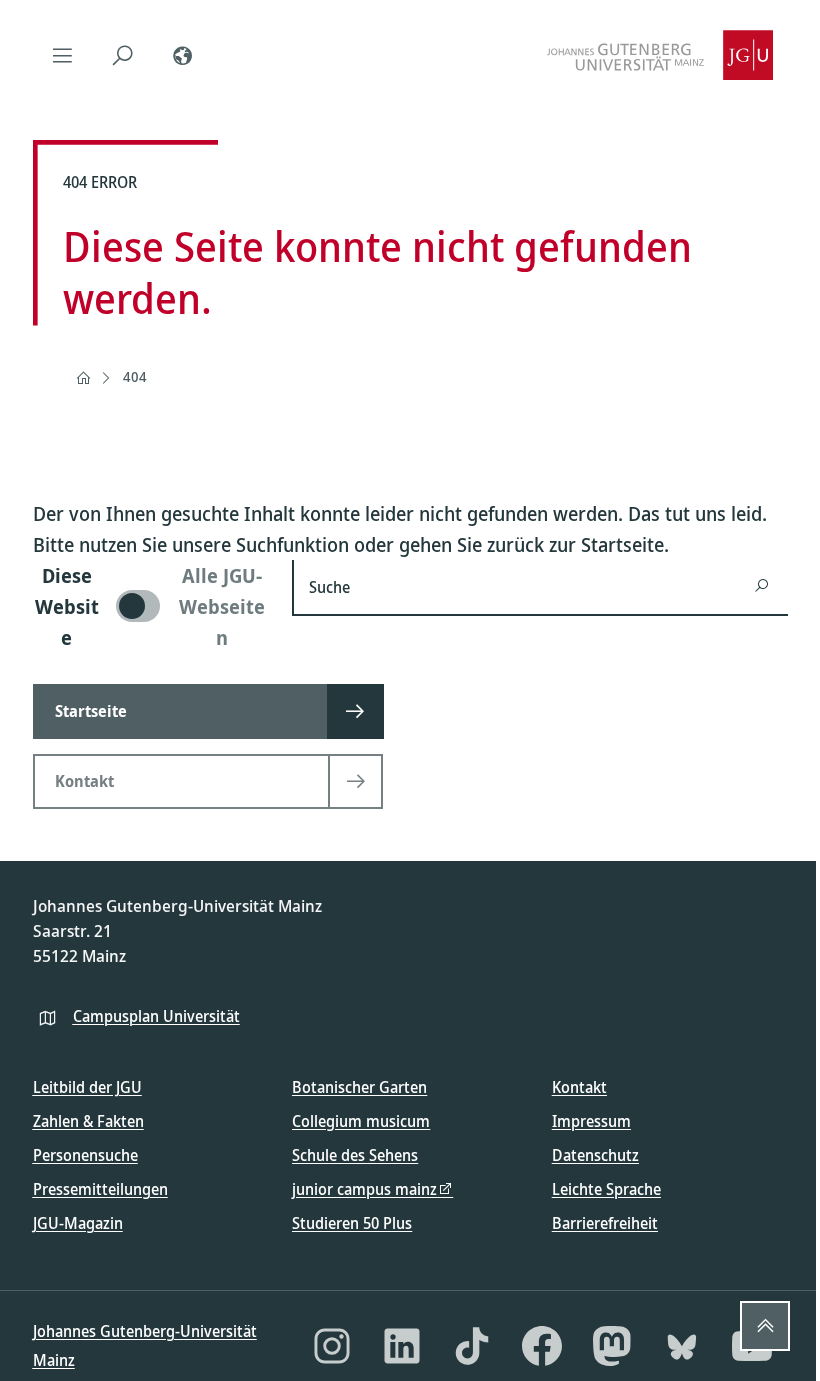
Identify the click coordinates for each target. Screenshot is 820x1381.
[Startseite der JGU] (660, 55)
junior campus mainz (364, 1189)
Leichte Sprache (606, 1189)
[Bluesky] (682, 1346)
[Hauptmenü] (63, 55)
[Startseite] (83, 378)
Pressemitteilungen (100, 1189)
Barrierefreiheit (605, 1223)
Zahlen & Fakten (88, 1121)
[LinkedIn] (402, 1346)
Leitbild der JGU (87, 1087)
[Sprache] (183, 55)
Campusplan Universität (156, 1016)
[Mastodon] (612, 1346)
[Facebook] (542, 1346)
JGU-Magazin (78, 1223)
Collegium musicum (361, 1121)
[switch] (151, 606)
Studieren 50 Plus (352, 1223)
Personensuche (85, 1155)
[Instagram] (332, 1346)
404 (135, 376)
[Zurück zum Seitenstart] (765, 1326)
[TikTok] (472, 1346)
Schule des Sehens (355, 1155)
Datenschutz (595, 1155)
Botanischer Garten (359, 1087)
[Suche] (123, 55)
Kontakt (579, 1087)
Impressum (591, 1121)
